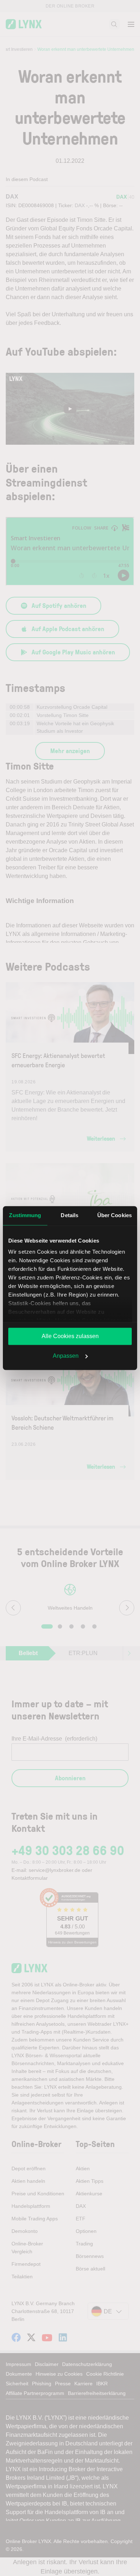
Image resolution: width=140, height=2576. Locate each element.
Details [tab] (69, 1215)
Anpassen (66, 1356)
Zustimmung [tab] (25, 1215)
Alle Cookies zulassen (70, 1336)
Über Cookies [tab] (115, 1215)
